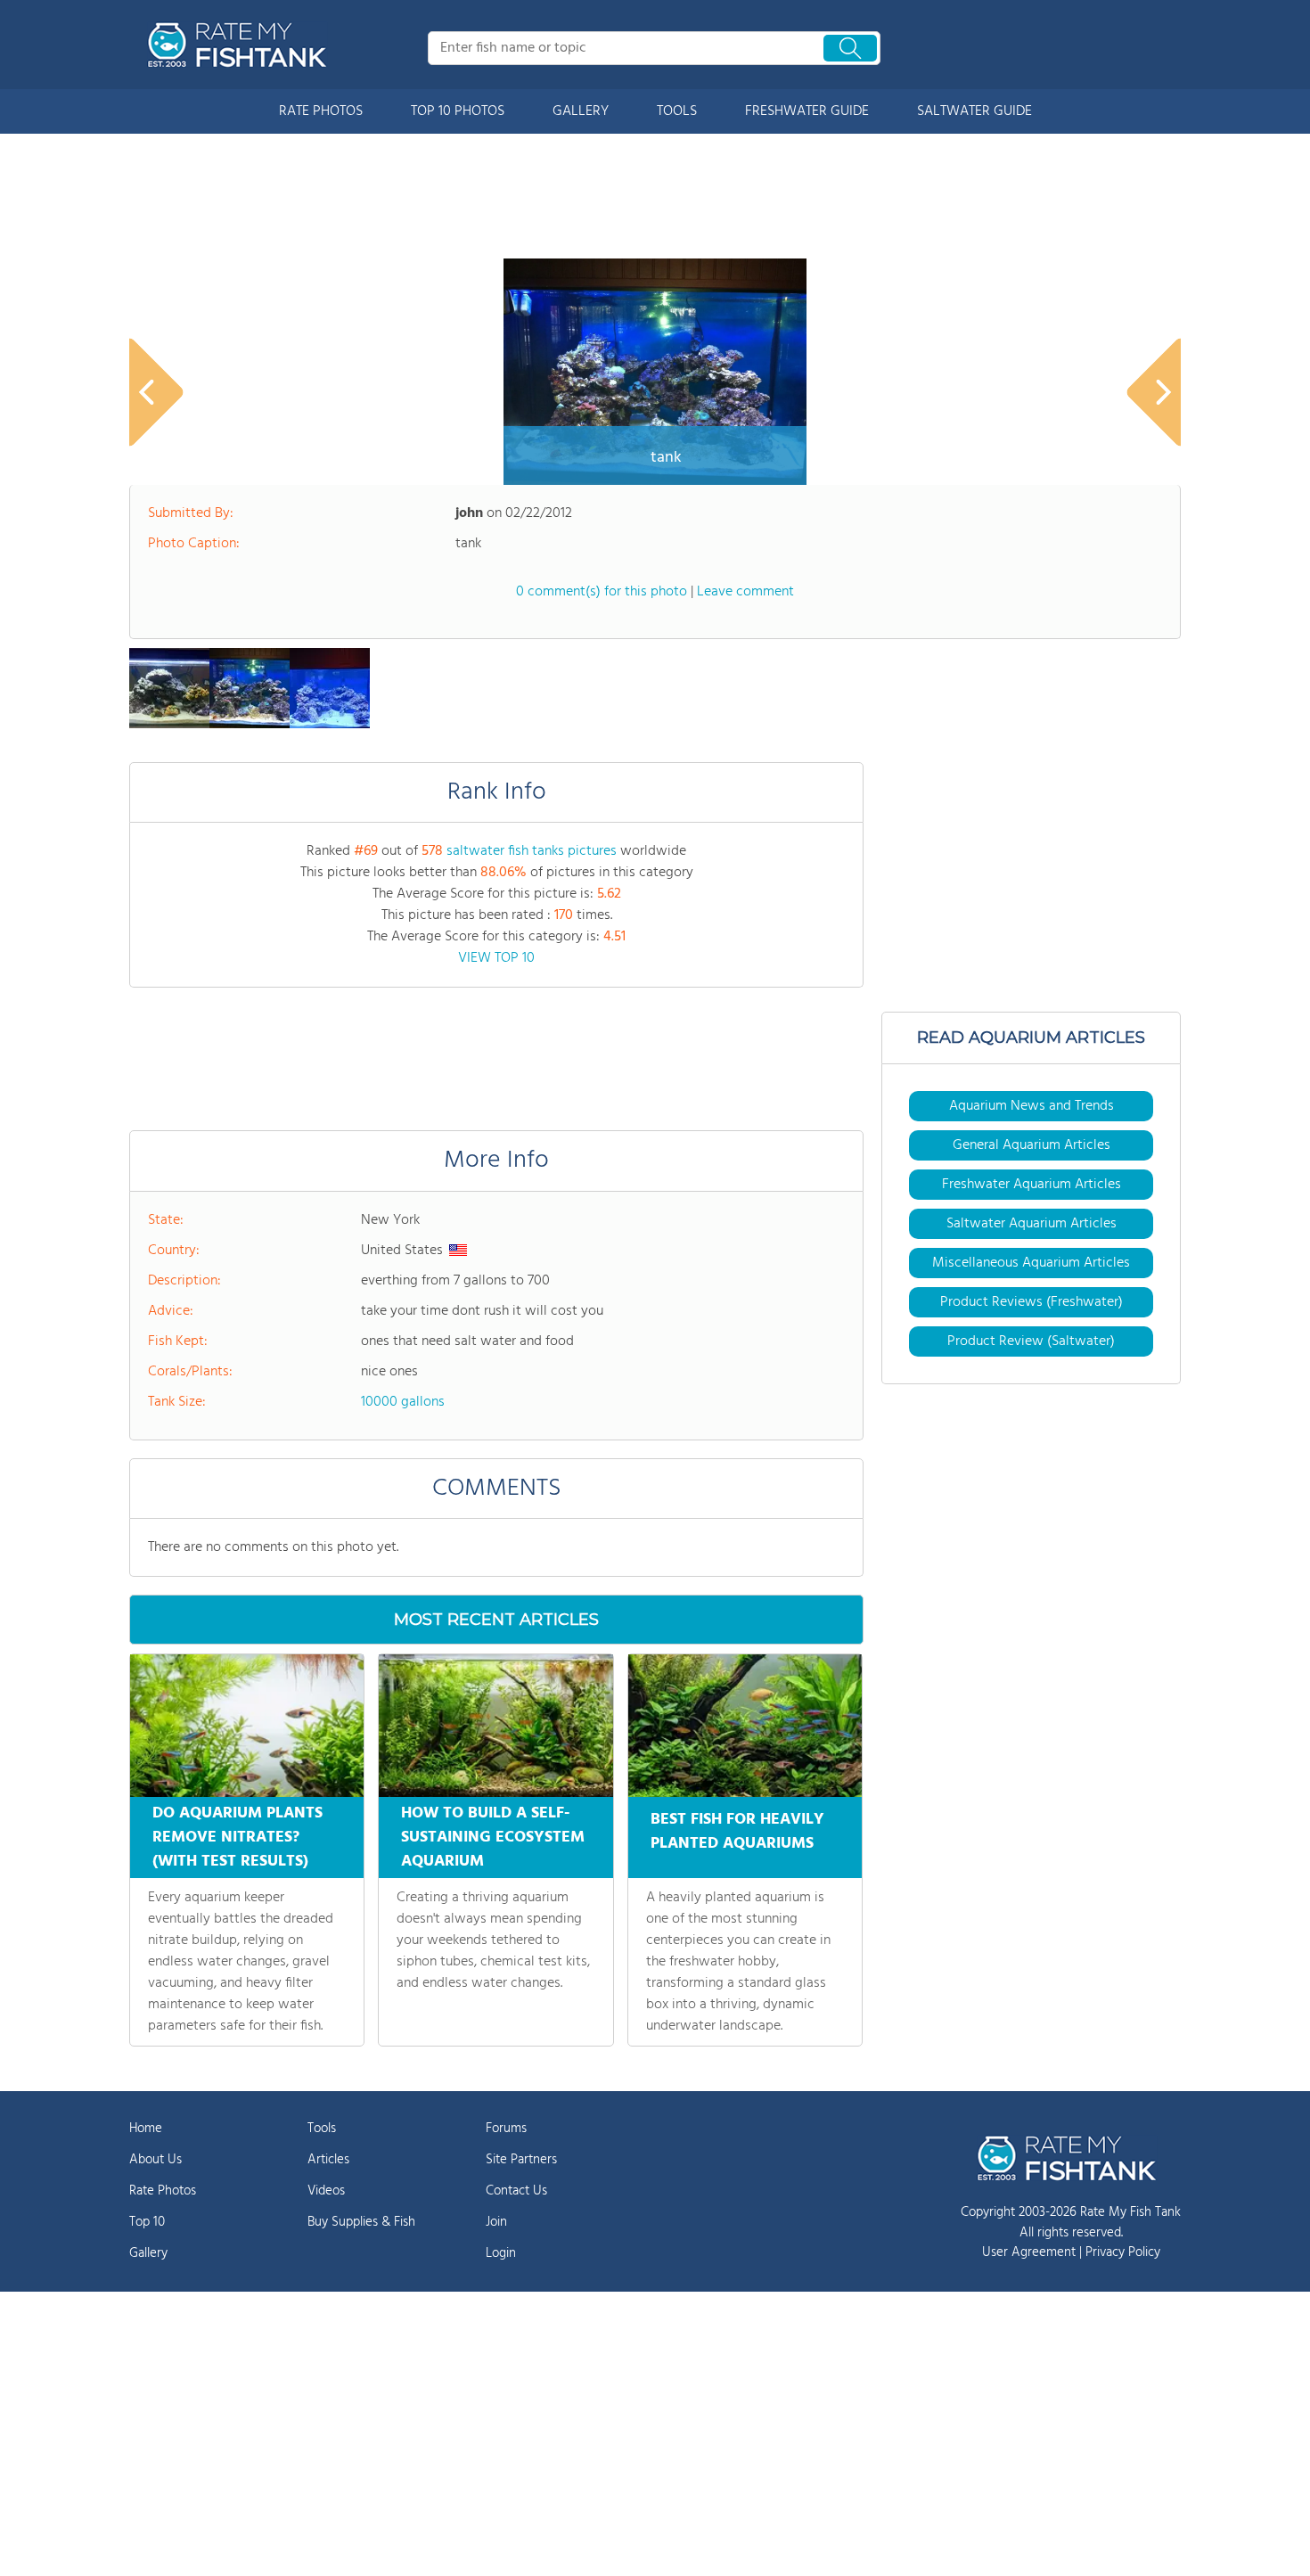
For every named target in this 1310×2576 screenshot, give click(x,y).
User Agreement (1029, 2252)
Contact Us (516, 2191)
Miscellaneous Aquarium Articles (1031, 1263)
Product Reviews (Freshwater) (1032, 1302)
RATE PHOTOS (321, 111)
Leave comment (745, 592)
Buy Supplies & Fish (361, 2222)
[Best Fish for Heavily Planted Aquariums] (745, 1726)
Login (501, 2253)
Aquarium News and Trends (1032, 1106)
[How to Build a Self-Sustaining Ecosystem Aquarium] (495, 1726)
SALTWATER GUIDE (974, 111)
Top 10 (147, 2222)
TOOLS (677, 111)
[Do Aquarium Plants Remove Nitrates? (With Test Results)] (247, 1726)
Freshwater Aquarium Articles (1032, 1185)
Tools (322, 2129)
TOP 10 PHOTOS (458, 111)
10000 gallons (403, 1402)
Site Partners (521, 2160)
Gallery (148, 2253)
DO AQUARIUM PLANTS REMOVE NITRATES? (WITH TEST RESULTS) (237, 1838)
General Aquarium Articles (1032, 1145)
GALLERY (581, 111)
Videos (326, 2191)
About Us (156, 2160)
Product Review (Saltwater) (1031, 1341)
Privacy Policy (1123, 2252)
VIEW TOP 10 (496, 958)
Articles (328, 2160)
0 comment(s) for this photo (602, 592)
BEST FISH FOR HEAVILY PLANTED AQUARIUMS (737, 1832)
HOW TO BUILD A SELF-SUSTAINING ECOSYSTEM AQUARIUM (493, 1838)
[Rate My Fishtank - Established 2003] (241, 45)
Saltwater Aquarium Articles (1032, 1224)
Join (496, 2222)
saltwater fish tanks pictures (532, 851)
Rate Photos (163, 2191)
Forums (506, 2129)
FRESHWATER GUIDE (807, 111)
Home (146, 2129)
